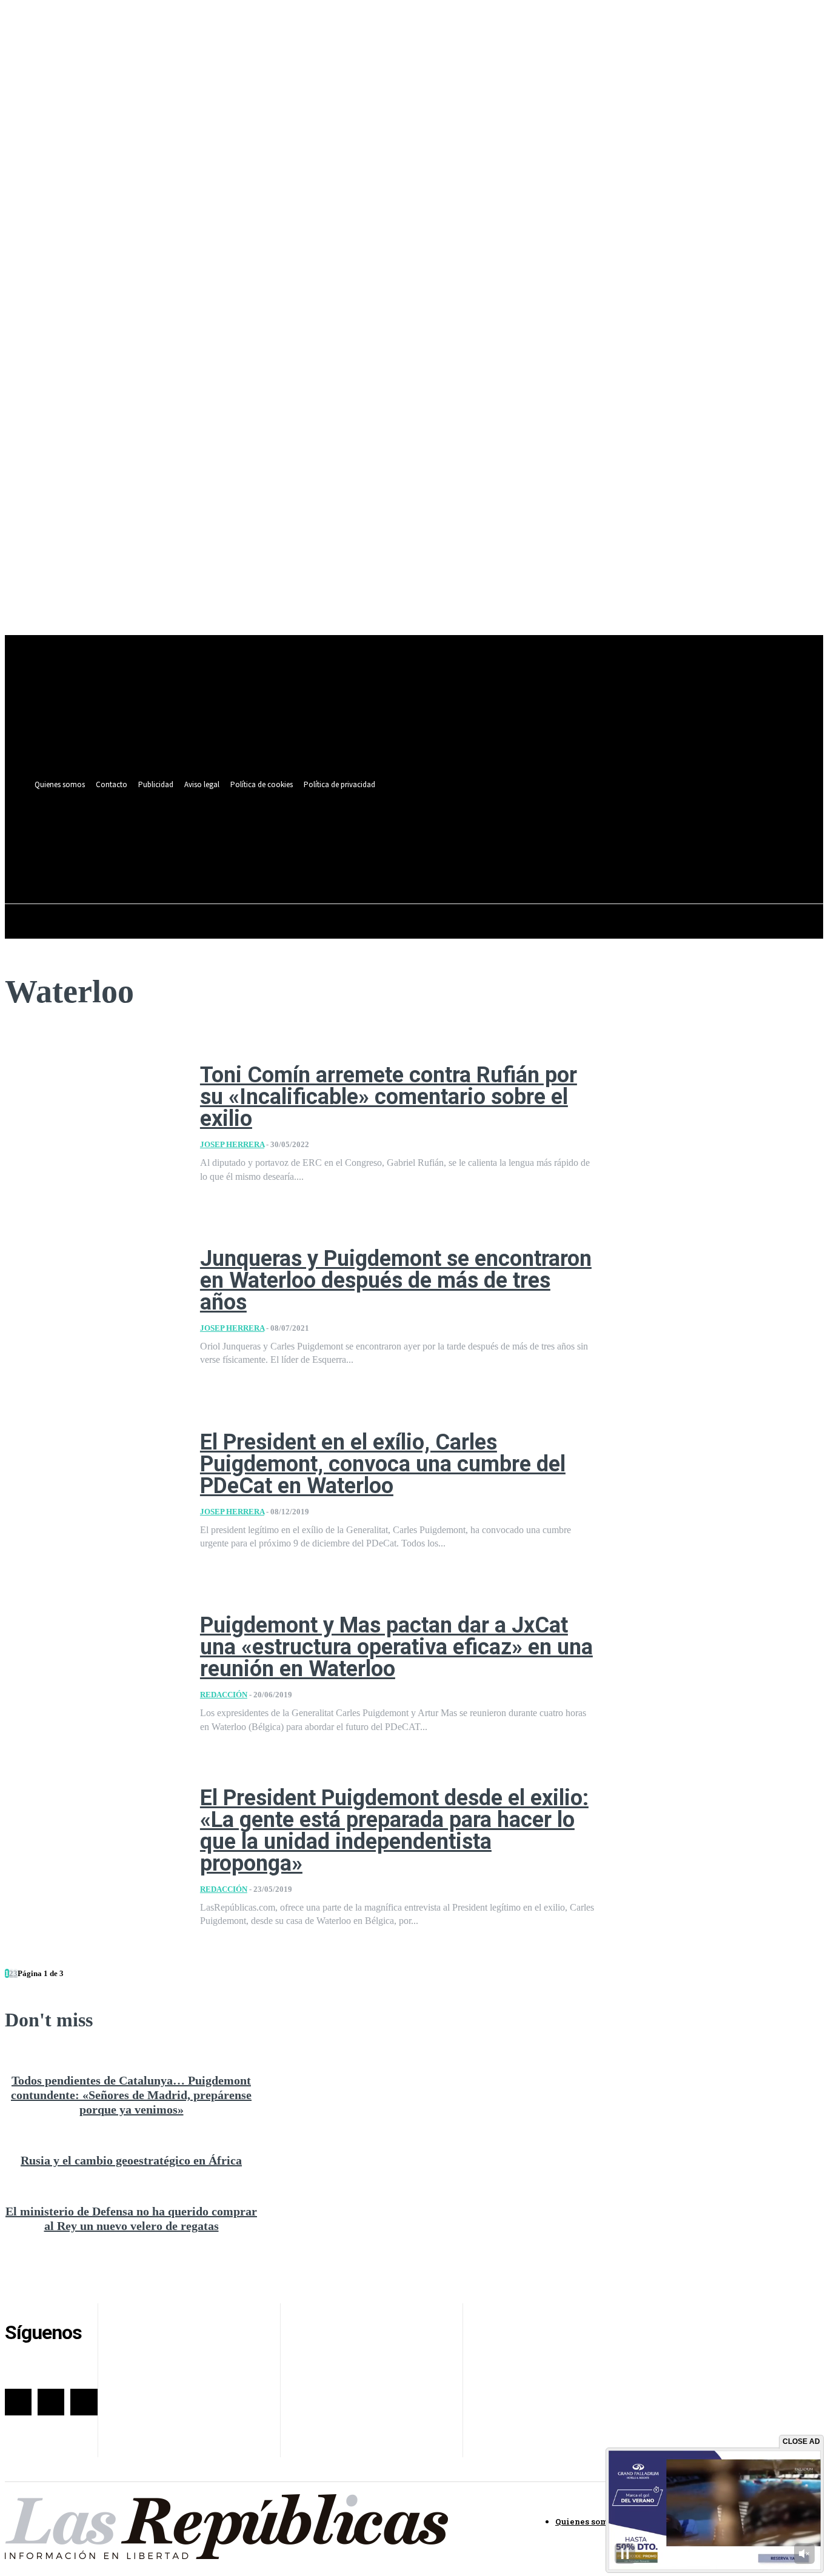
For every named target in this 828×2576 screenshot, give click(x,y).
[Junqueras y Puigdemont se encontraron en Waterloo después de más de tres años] (93, 1307)
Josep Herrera (232, 1144)
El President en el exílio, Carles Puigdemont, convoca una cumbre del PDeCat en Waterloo (383, 1464)
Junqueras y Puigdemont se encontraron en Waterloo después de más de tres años (396, 1280)
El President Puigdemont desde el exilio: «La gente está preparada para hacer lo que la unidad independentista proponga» (394, 1831)
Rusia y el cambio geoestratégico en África (131, 2160)
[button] (507, 860)
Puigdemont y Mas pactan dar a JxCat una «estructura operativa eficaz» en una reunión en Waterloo (396, 1647)
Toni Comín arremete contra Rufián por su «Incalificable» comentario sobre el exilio (389, 1097)
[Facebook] (465, 833)
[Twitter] (487, 833)
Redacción (224, 1695)
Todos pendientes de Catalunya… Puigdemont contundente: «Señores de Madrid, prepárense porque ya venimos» (131, 2095)
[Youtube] (509, 833)
